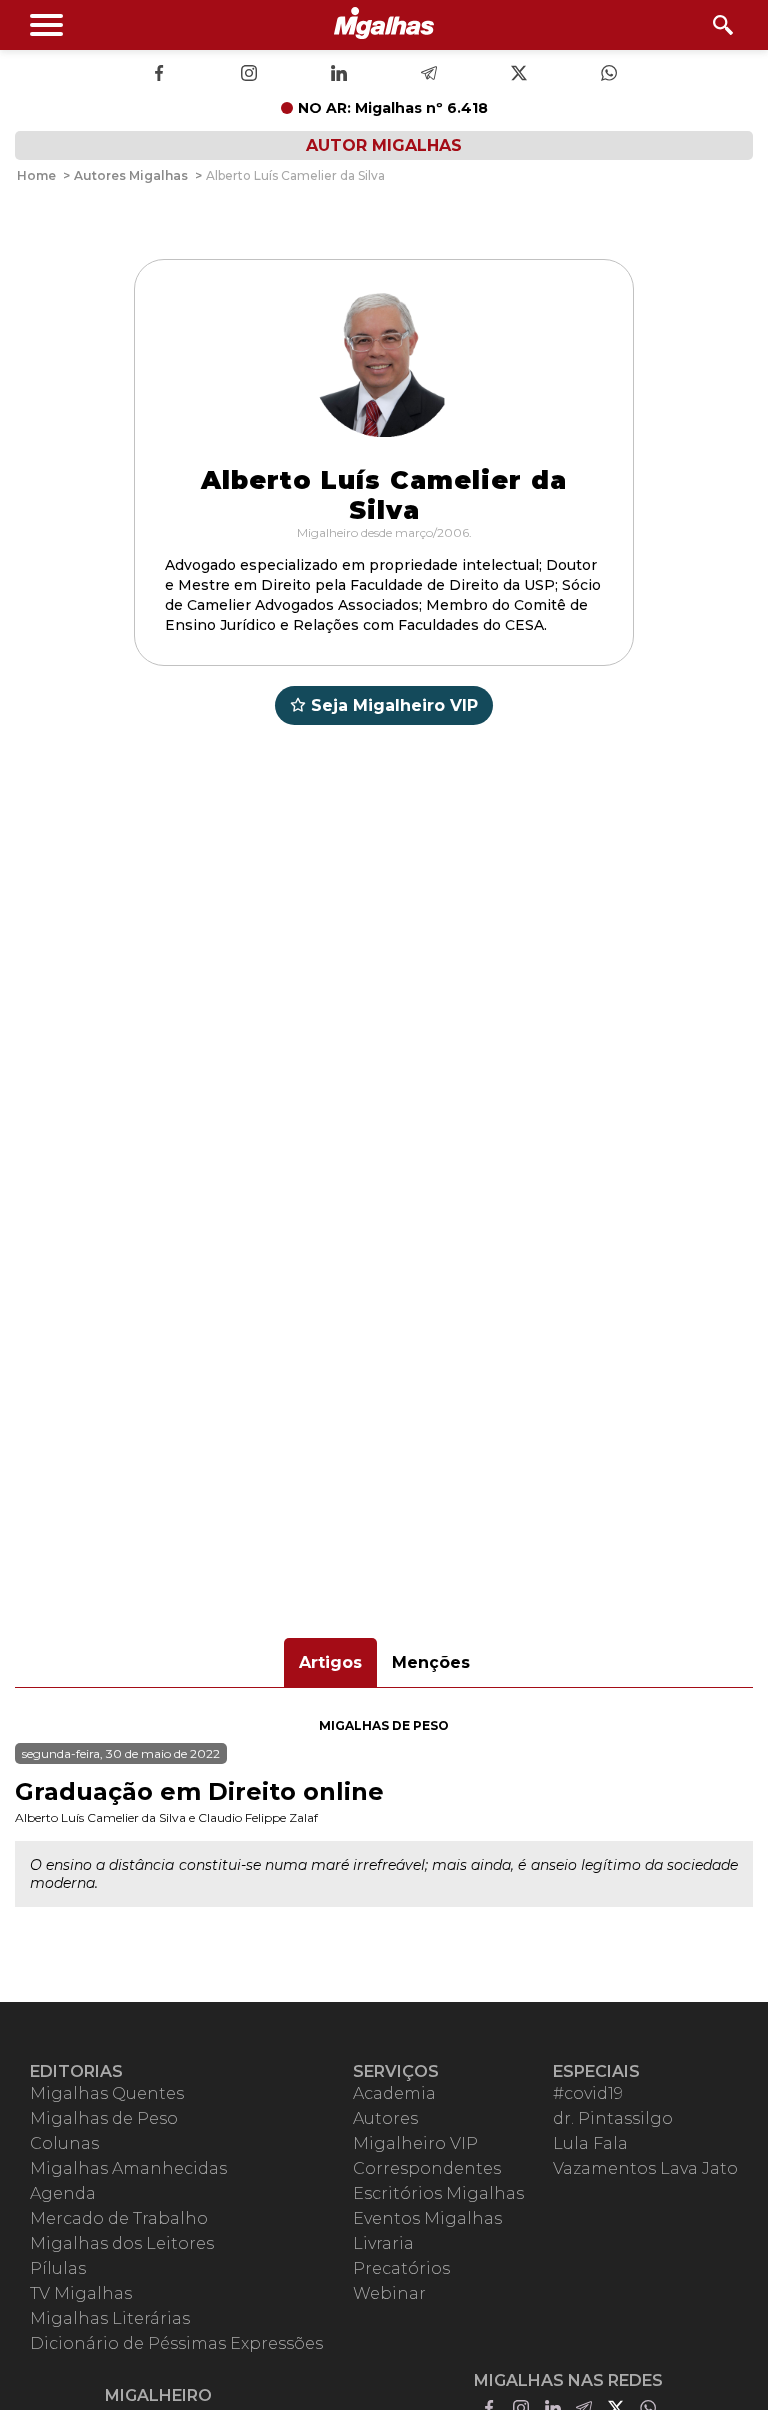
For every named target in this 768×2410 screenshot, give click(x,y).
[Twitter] (519, 75)
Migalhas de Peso (384, 1725)
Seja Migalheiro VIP (394, 705)
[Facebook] (159, 75)
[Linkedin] (339, 75)
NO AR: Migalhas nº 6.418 (393, 108)
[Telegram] (429, 75)
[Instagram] (249, 75)
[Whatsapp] (609, 75)
